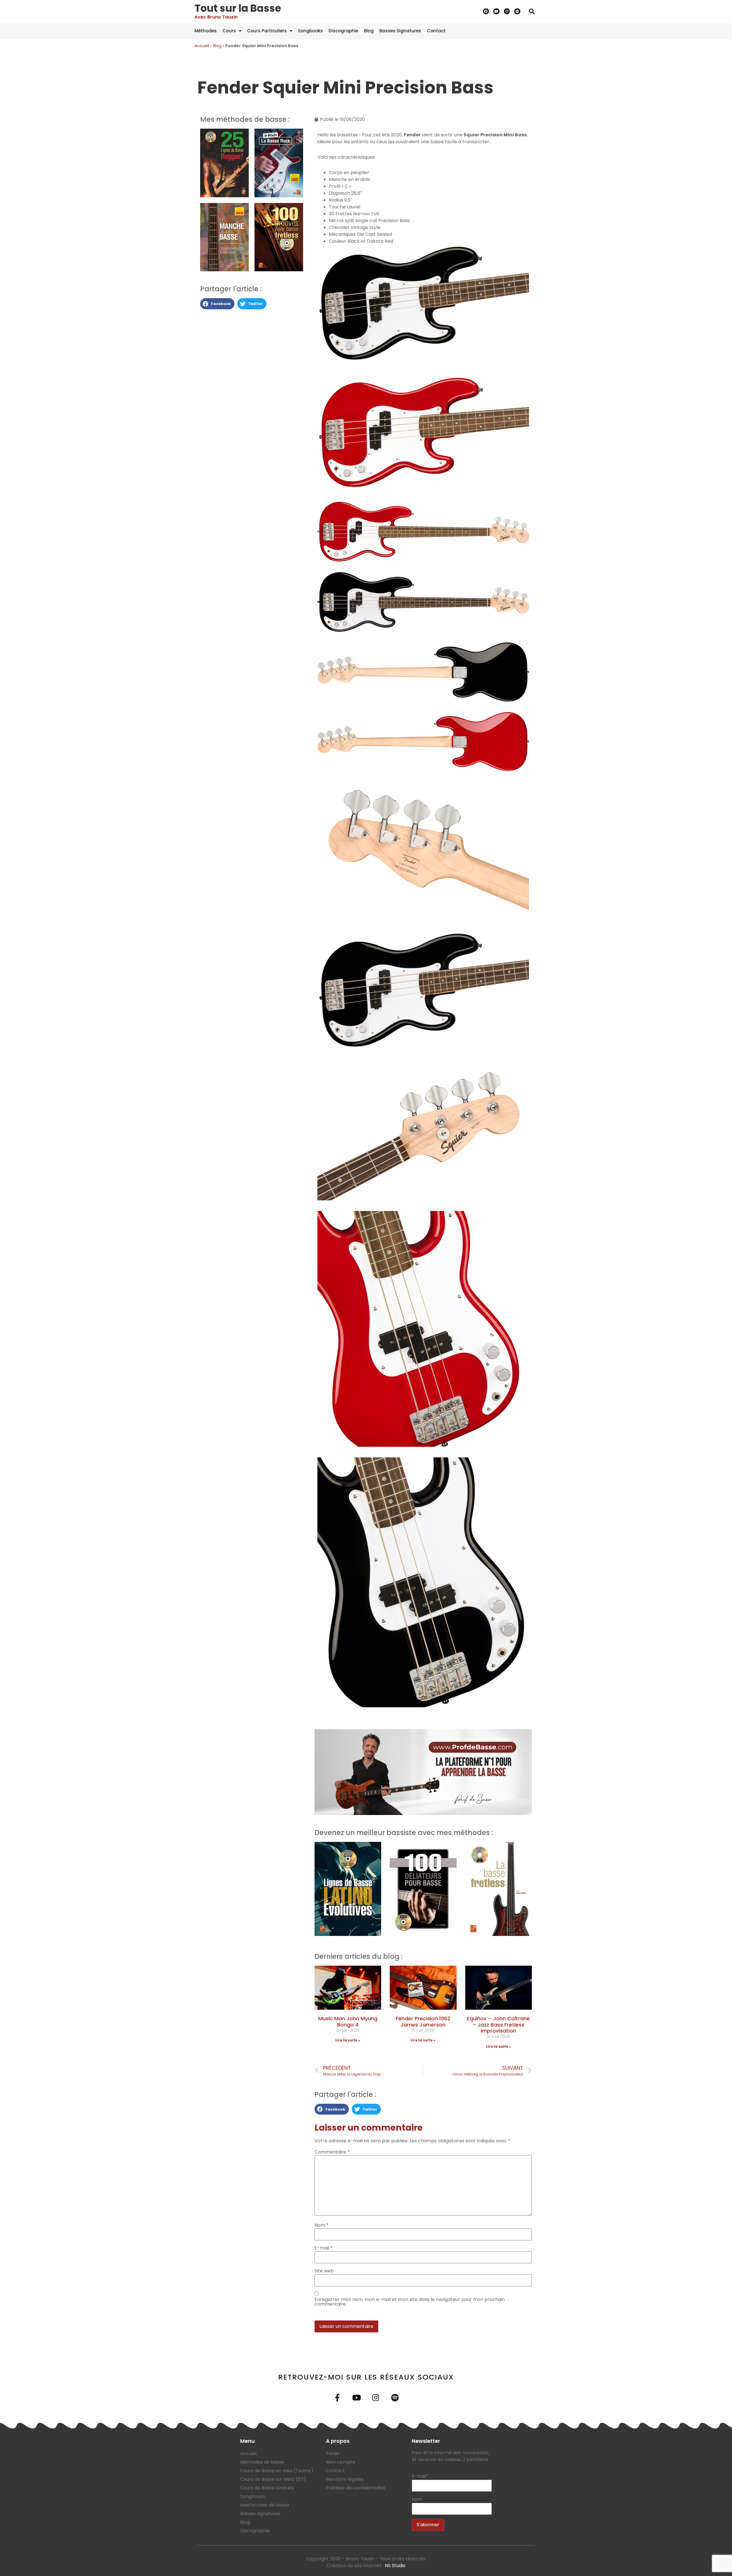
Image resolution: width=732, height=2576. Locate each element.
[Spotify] (517, 11)
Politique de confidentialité (356, 2488)
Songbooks (310, 31)
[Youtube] (496, 11)
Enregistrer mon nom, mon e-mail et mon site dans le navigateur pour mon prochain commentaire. (410, 2302)
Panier (333, 2454)
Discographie (343, 31)
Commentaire (332, 2152)
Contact (436, 31)
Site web (324, 2271)
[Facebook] (486, 11)
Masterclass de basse (265, 2505)
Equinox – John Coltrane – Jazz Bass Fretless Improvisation (498, 2025)
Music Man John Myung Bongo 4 (348, 2022)
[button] (532, 11)
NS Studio (395, 2566)
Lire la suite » (348, 2040)
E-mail (324, 2248)
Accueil (202, 46)
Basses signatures (260, 2514)
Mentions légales (345, 2479)
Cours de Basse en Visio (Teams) (277, 2471)
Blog (369, 31)
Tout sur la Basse (238, 8)
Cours (229, 31)
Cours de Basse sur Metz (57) (273, 2479)
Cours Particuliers (267, 31)
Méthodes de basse (262, 2462)
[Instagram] (507, 11)
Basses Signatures (400, 31)
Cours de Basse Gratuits (267, 2488)
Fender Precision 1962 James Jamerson (423, 2022)
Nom (322, 2225)
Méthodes (206, 31)
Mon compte (341, 2462)
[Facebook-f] (337, 2397)
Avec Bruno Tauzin (216, 17)
